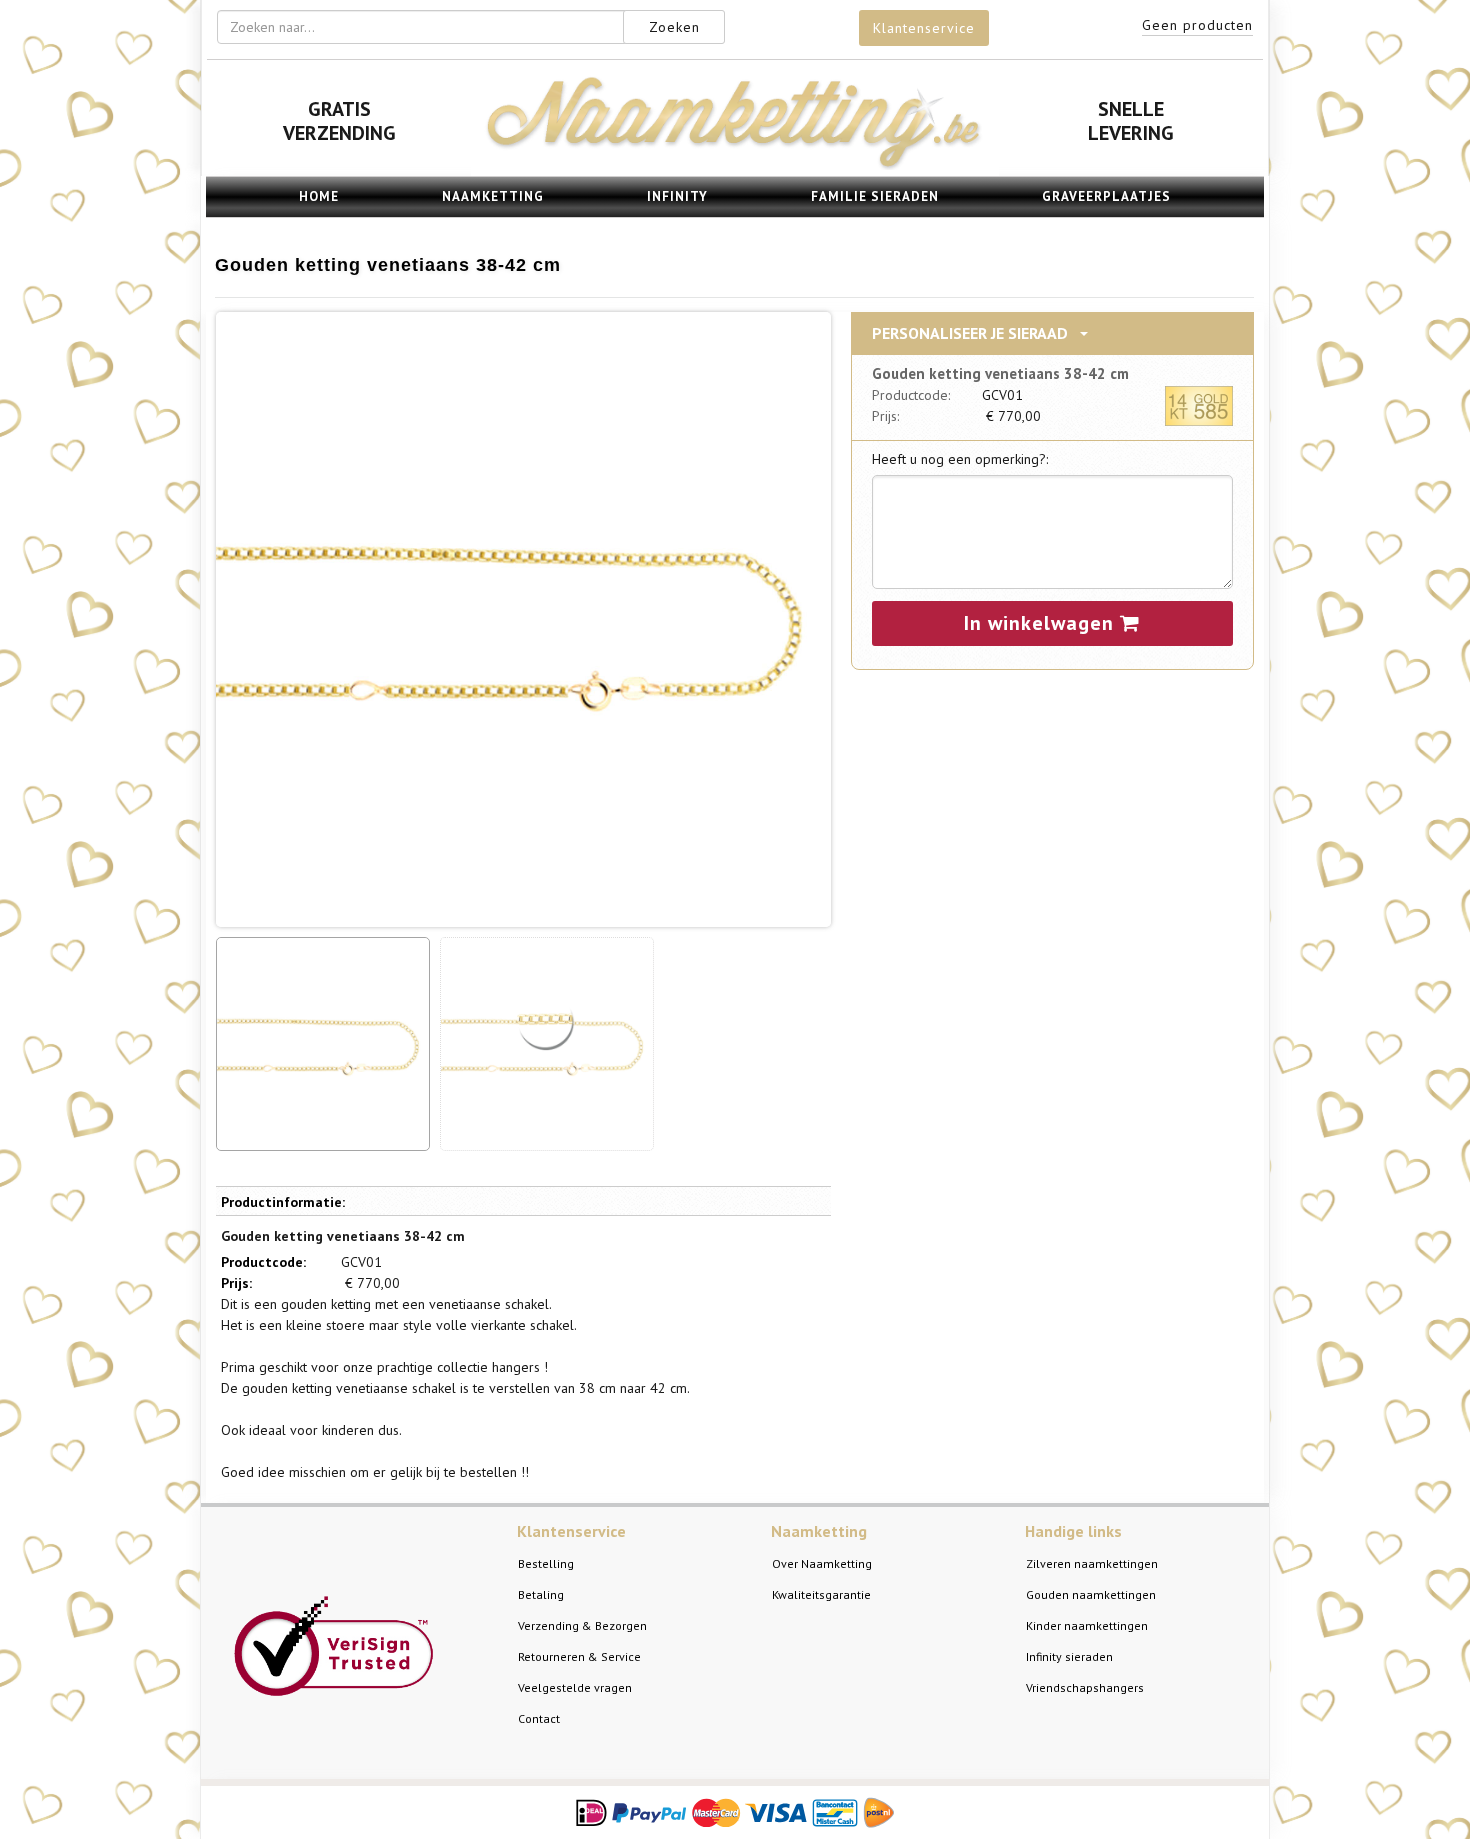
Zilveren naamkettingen (1092, 1563)
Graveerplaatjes (1106, 196)
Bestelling (546, 1563)
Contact (539, 1718)
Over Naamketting (822, 1563)
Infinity (677, 196)
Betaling (541, 1594)
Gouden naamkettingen (1091, 1594)
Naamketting (493, 196)
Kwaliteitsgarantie (821, 1594)
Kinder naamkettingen (1087, 1625)
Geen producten (1197, 25)
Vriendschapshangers (1085, 1687)
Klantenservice (924, 28)
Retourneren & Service (579, 1656)
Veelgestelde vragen (575, 1687)
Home (319, 196)
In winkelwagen (1042, 623)
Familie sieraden (875, 196)
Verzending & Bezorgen (582, 1625)
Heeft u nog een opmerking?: (960, 459)
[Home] (735, 165)
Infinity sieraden (1069, 1656)
